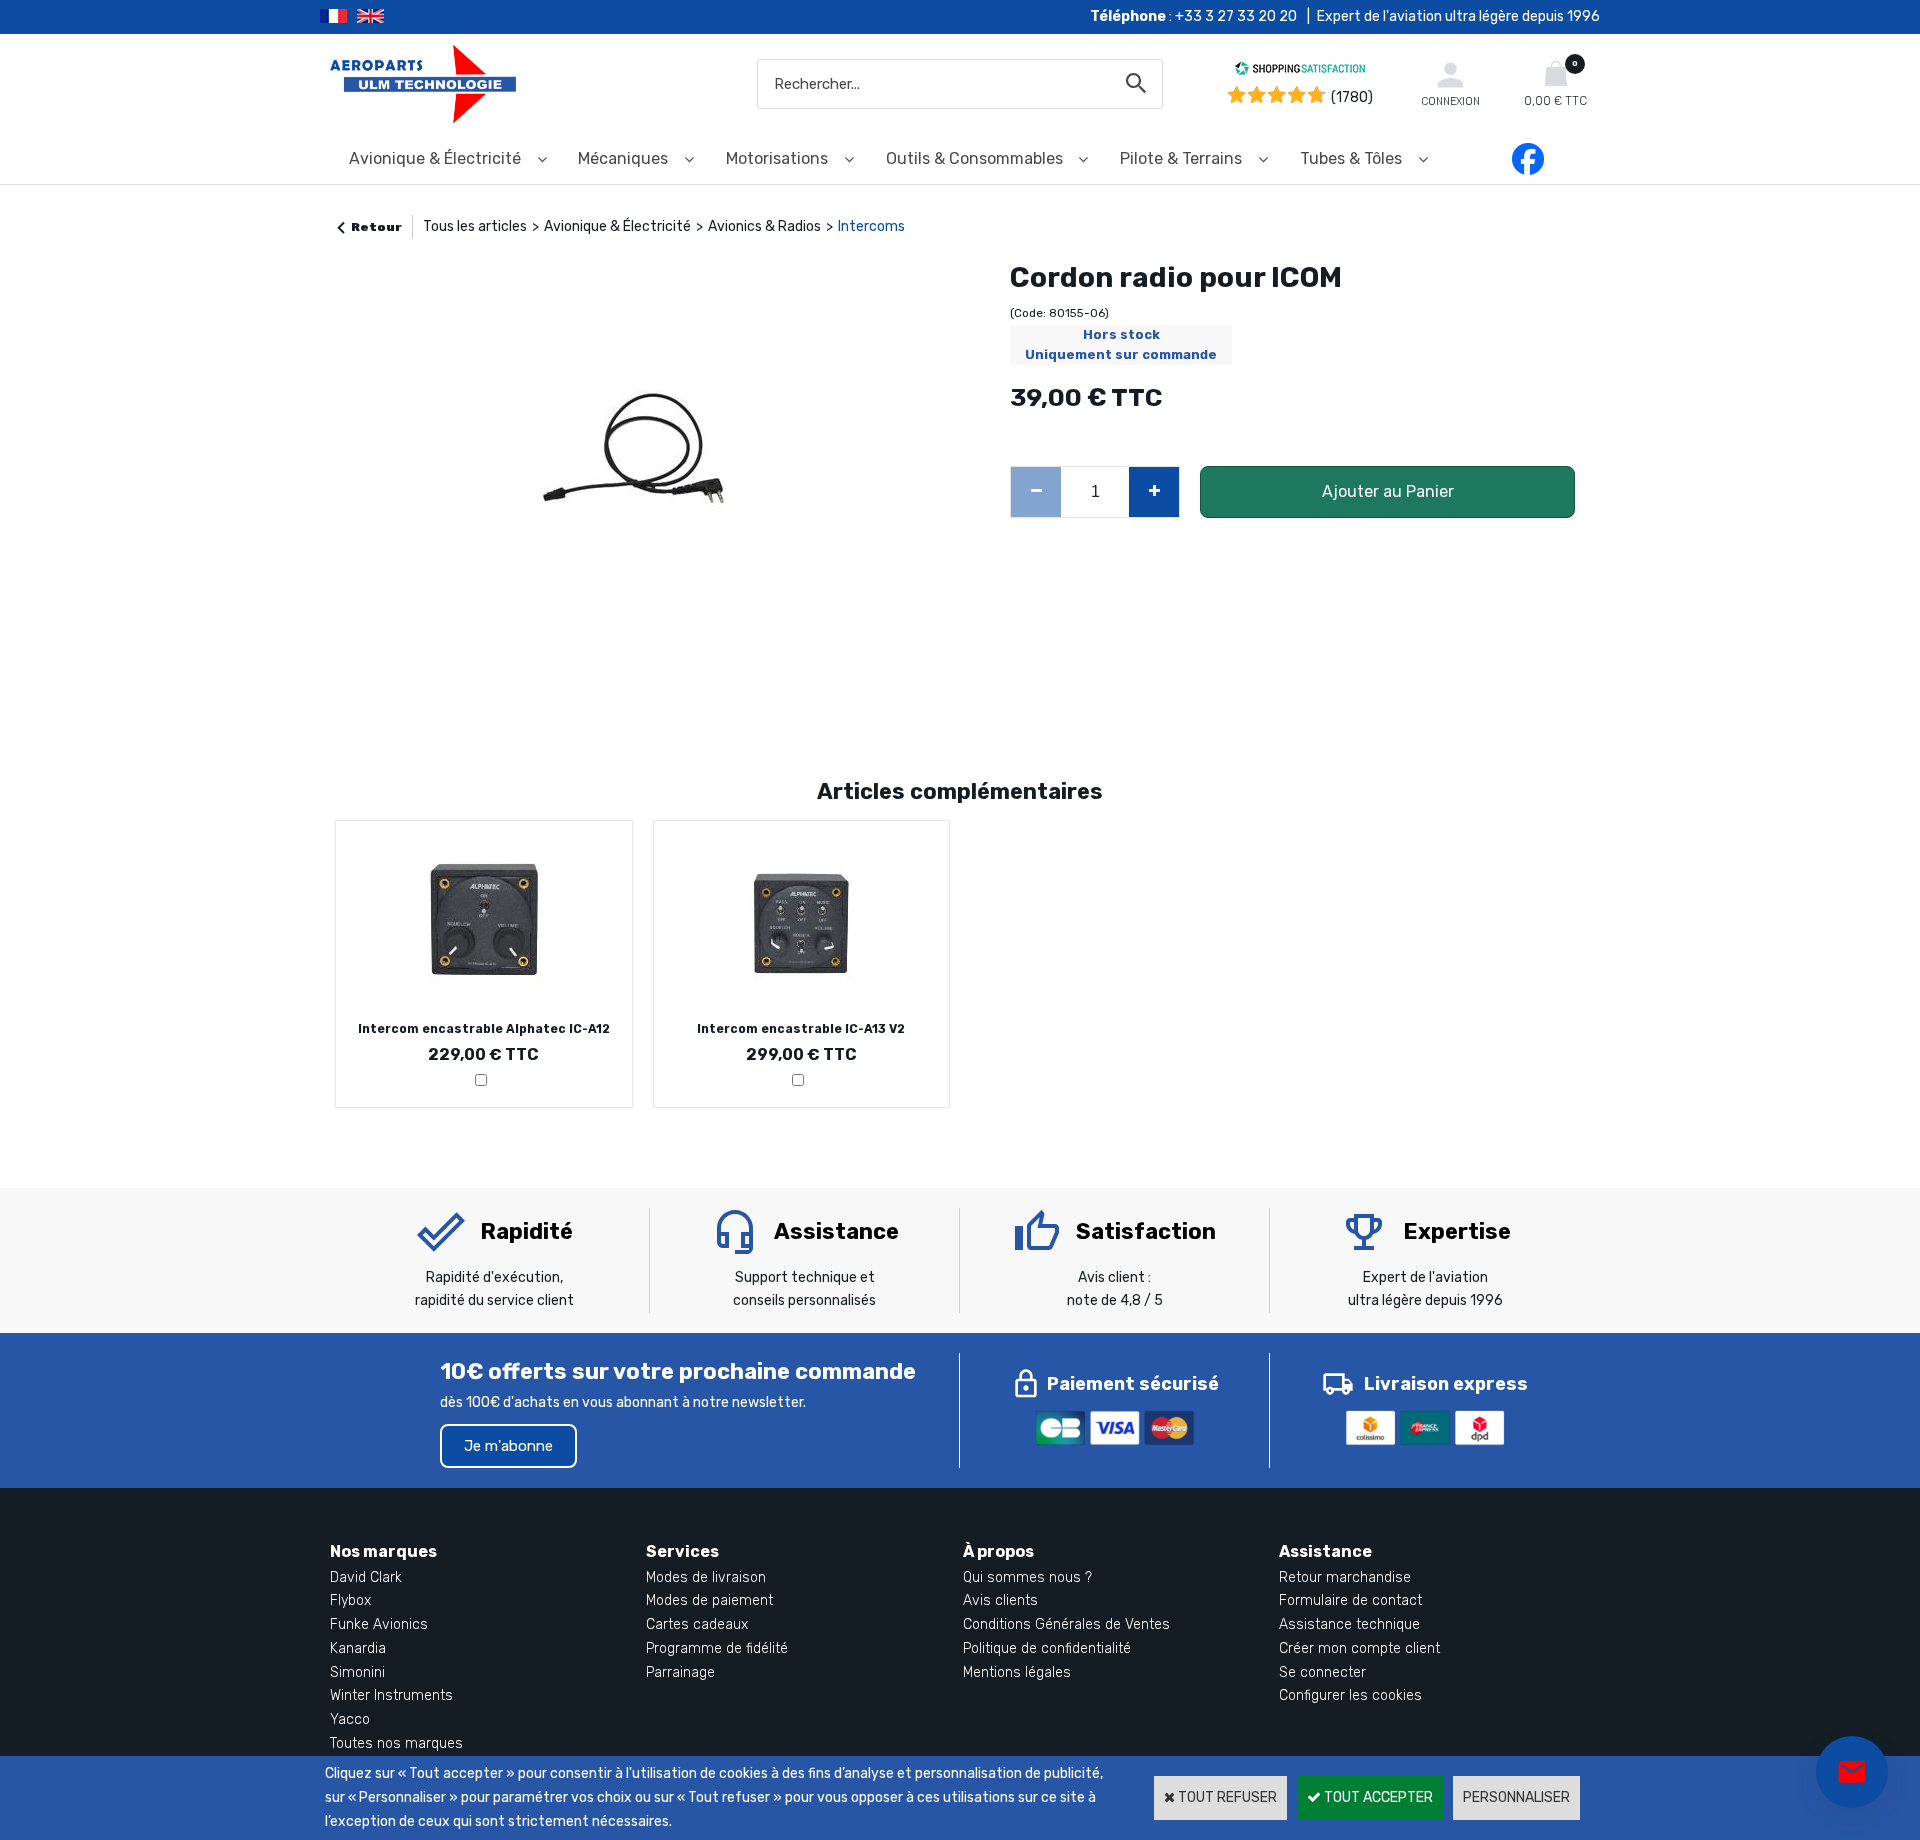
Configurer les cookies (1350, 1695)
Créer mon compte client (1359, 1648)
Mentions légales (1017, 1672)
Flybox (350, 1600)
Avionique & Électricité (435, 158)
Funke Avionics (379, 1624)
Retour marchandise (1345, 1577)
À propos (998, 1551)
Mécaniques (623, 158)
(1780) (1352, 97)
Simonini (357, 1672)
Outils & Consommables (974, 158)
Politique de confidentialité (1047, 1648)
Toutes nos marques (396, 1743)
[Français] (338, 17)
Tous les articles (475, 226)
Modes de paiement (709, 1600)
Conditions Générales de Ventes (1066, 1624)
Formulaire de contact (1350, 1600)
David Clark (366, 1577)
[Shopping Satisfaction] (1300, 71)
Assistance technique (1349, 1624)
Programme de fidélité (717, 1648)
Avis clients (1000, 1600)
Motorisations (777, 158)
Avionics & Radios (764, 226)
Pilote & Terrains (1181, 158)
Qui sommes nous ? (1027, 1577)
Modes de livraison (706, 1577)
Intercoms (871, 226)
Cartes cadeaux (697, 1624)
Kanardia (358, 1648)
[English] (395, 17)
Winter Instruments (391, 1695)
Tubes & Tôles (1351, 158)
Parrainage (680, 1672)
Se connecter (1322, 1672)
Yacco (350, 1719)
